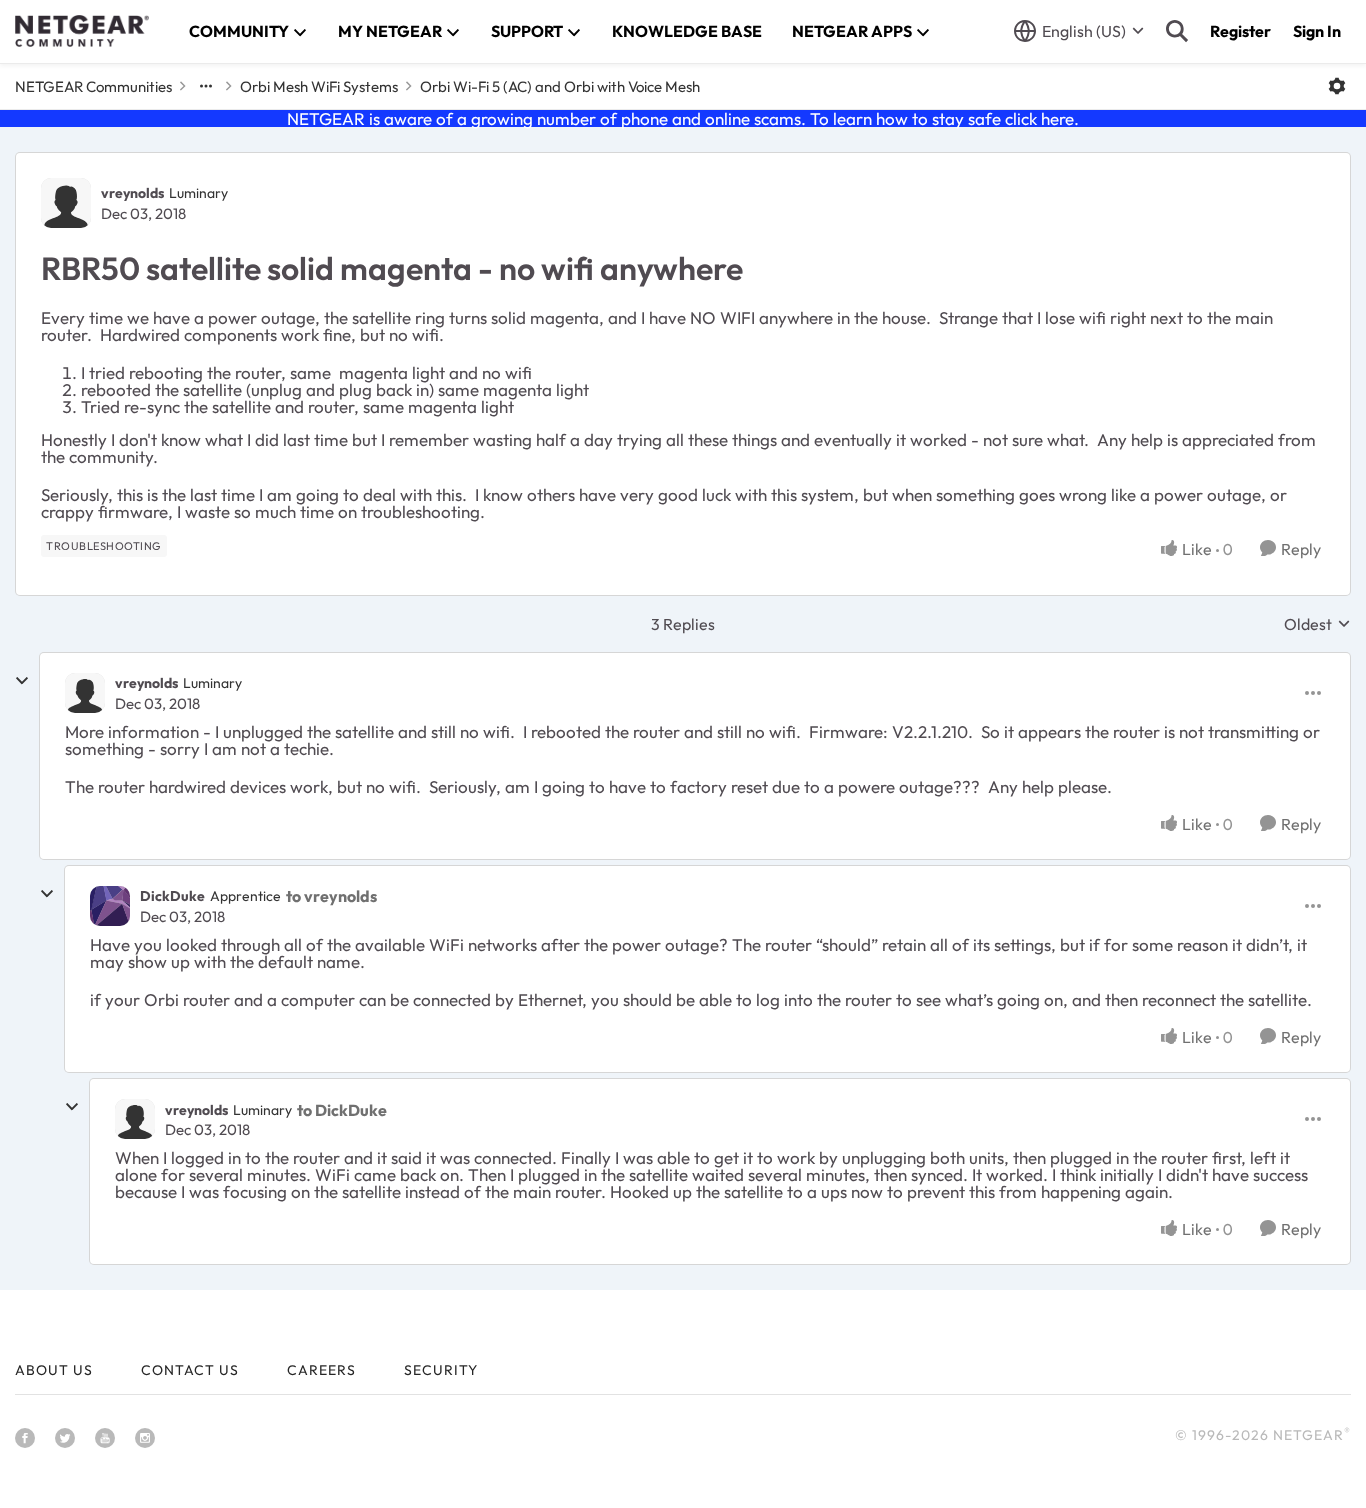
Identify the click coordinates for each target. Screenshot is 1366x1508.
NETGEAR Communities (93, 86)
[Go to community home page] (82, 31)
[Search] (1177, 31)
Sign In (1317, 31)
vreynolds (132, 193)
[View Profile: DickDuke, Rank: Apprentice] (110, 906)
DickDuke (172, 896)
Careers (321, 1370)
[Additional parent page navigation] (206, 86)
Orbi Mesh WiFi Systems (319, 86)
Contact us (190, 1370)
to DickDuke (342, 1110)
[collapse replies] (22, 681)
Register (1240, 31)
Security (441, 1370)
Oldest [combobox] (1317, 624)
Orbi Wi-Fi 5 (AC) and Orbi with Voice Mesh (560, 86)
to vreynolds (331, 896)
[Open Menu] (1337, 86)
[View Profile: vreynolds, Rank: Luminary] (66, 203)
